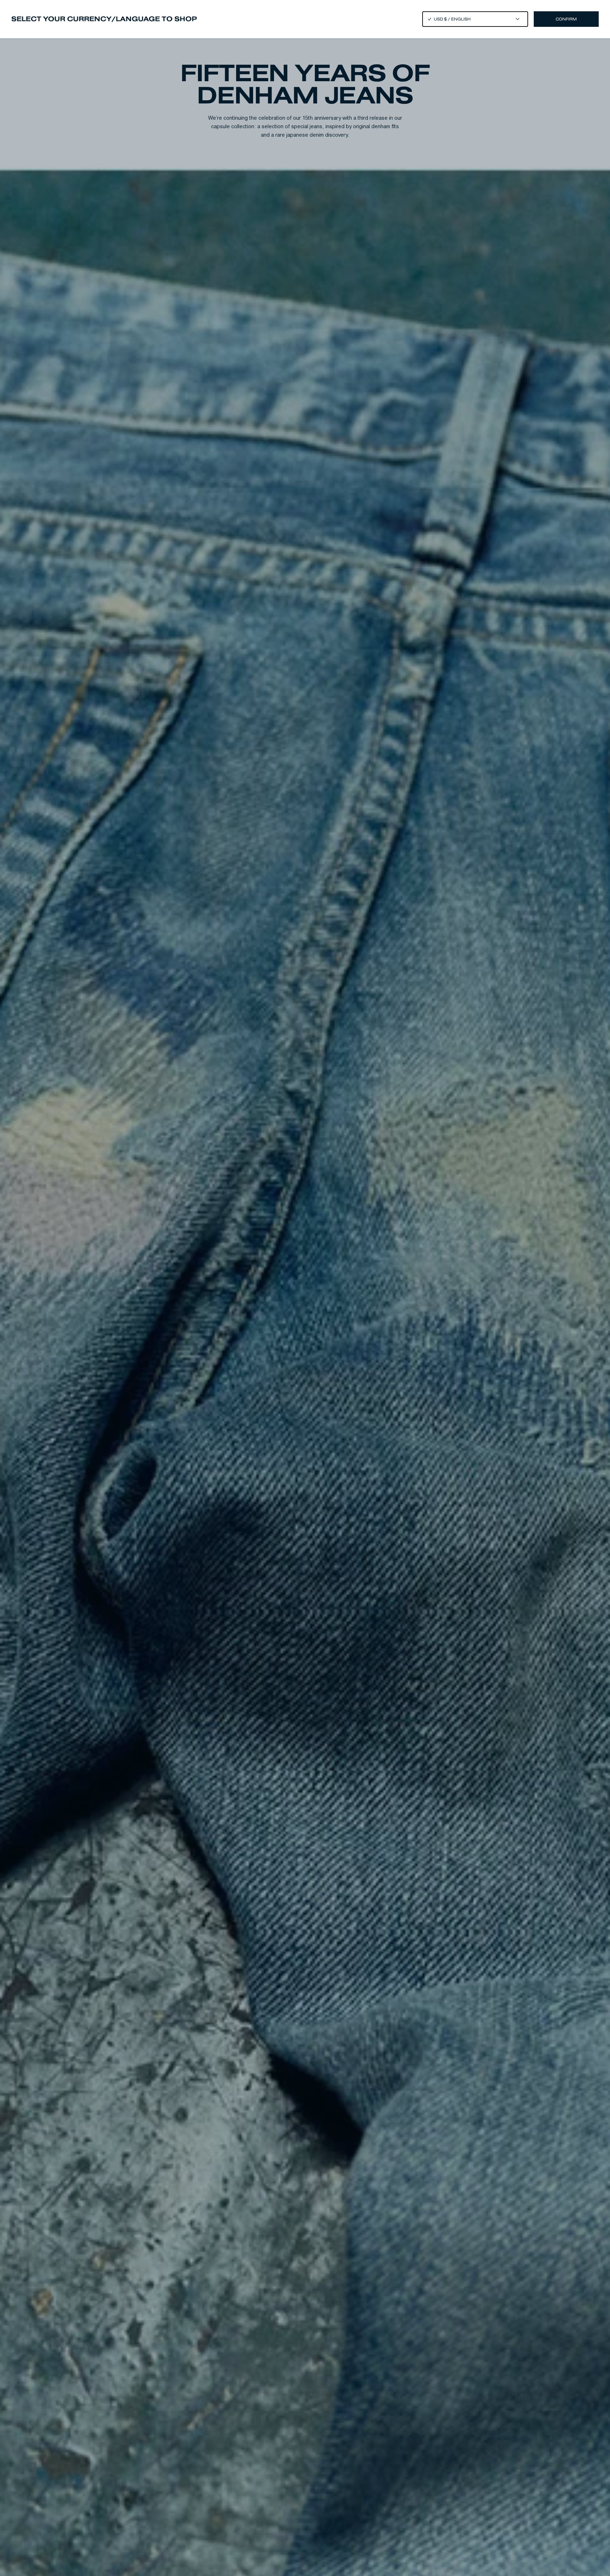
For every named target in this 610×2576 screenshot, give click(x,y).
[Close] (305, 1288)
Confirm (566, 19)
